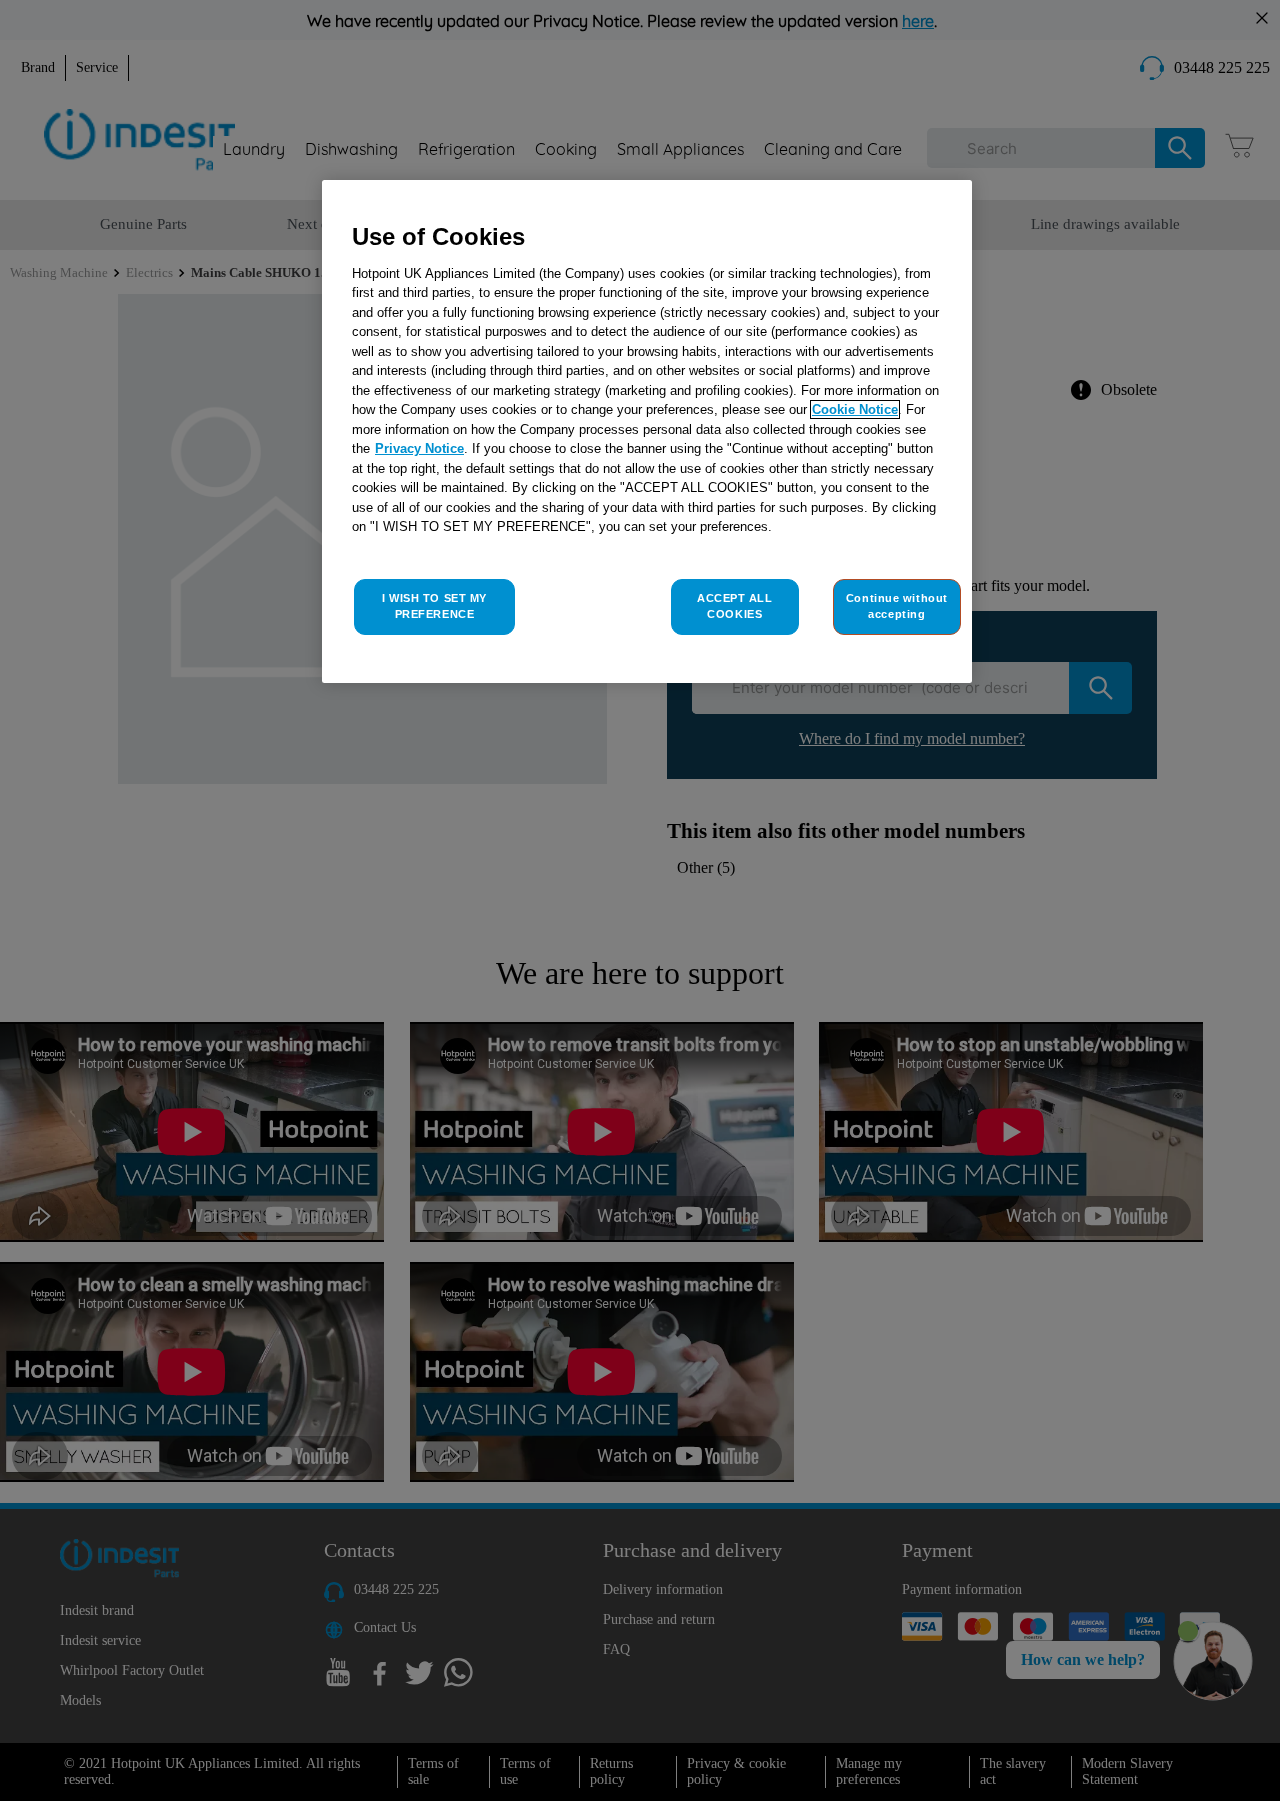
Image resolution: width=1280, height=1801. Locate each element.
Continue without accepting (897, 606)
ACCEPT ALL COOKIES (735, 606)
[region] (647, 431)
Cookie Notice (855, 409)
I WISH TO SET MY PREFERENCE (434, 606)
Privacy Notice (419, 448)
